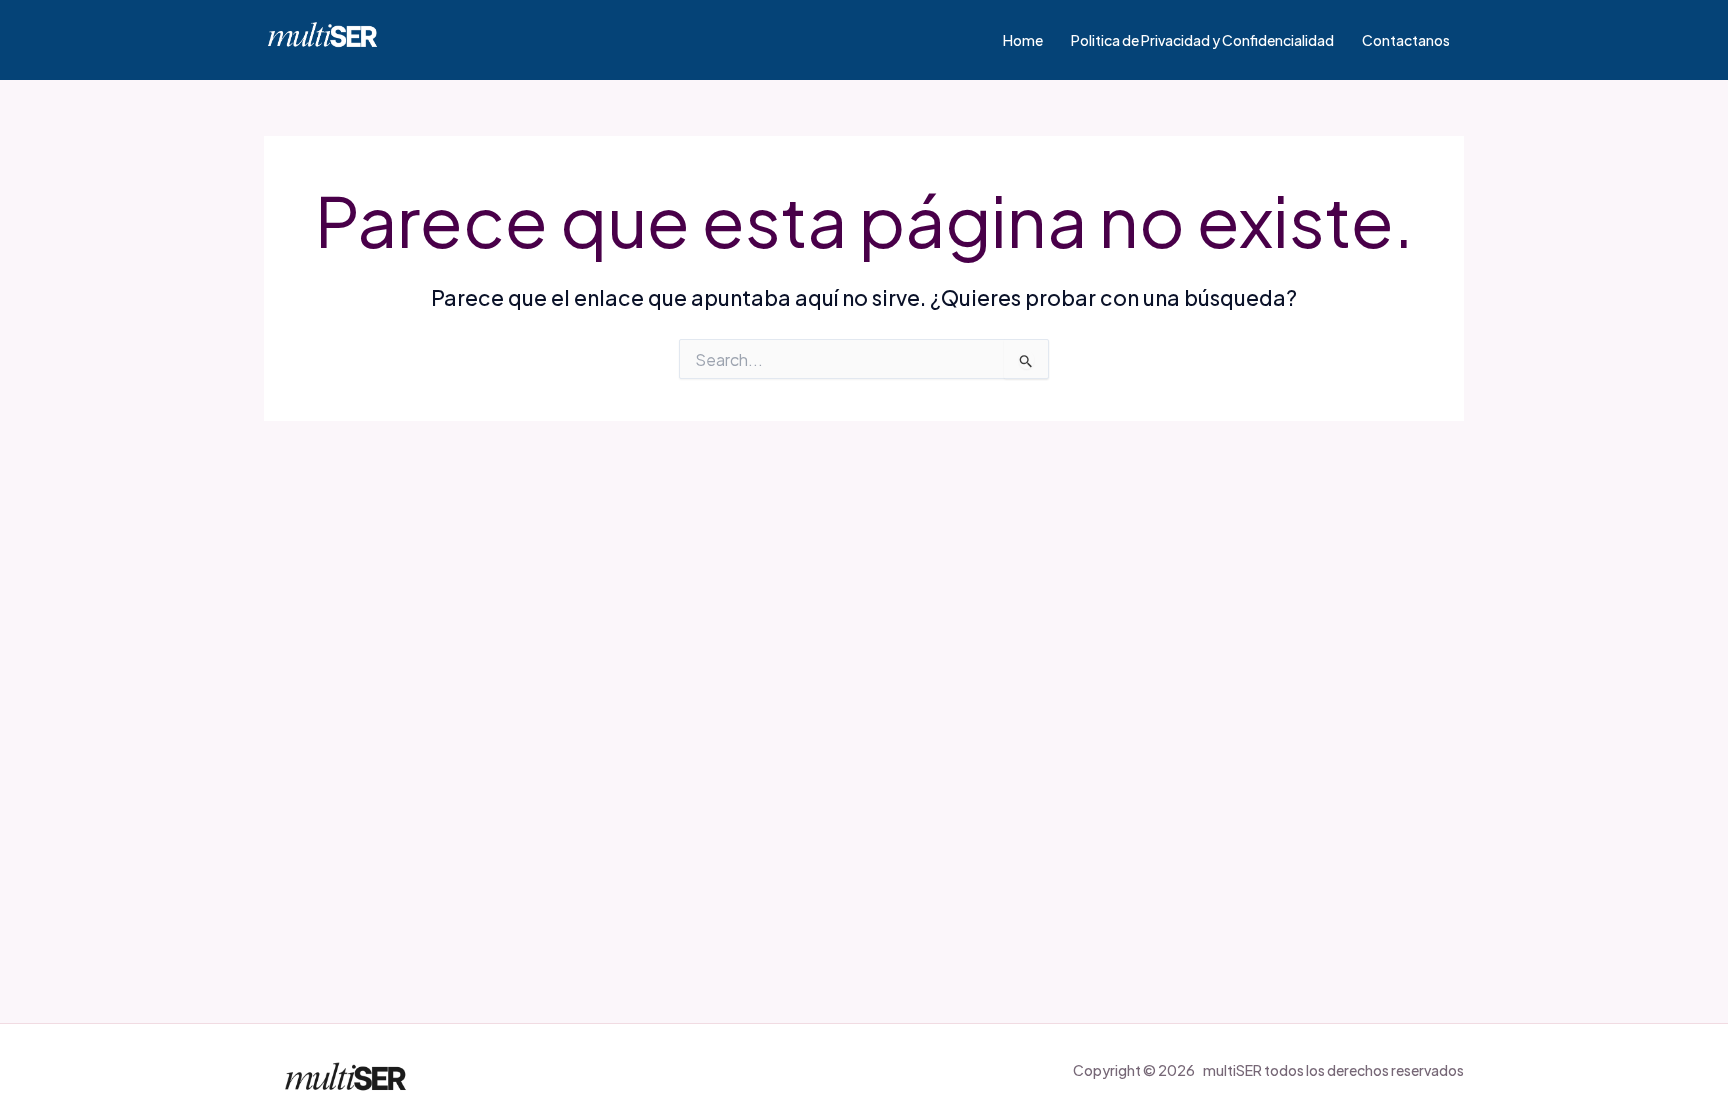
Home (1023, 40)
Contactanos (1406, 40)
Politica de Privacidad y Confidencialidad (1202, 40)
